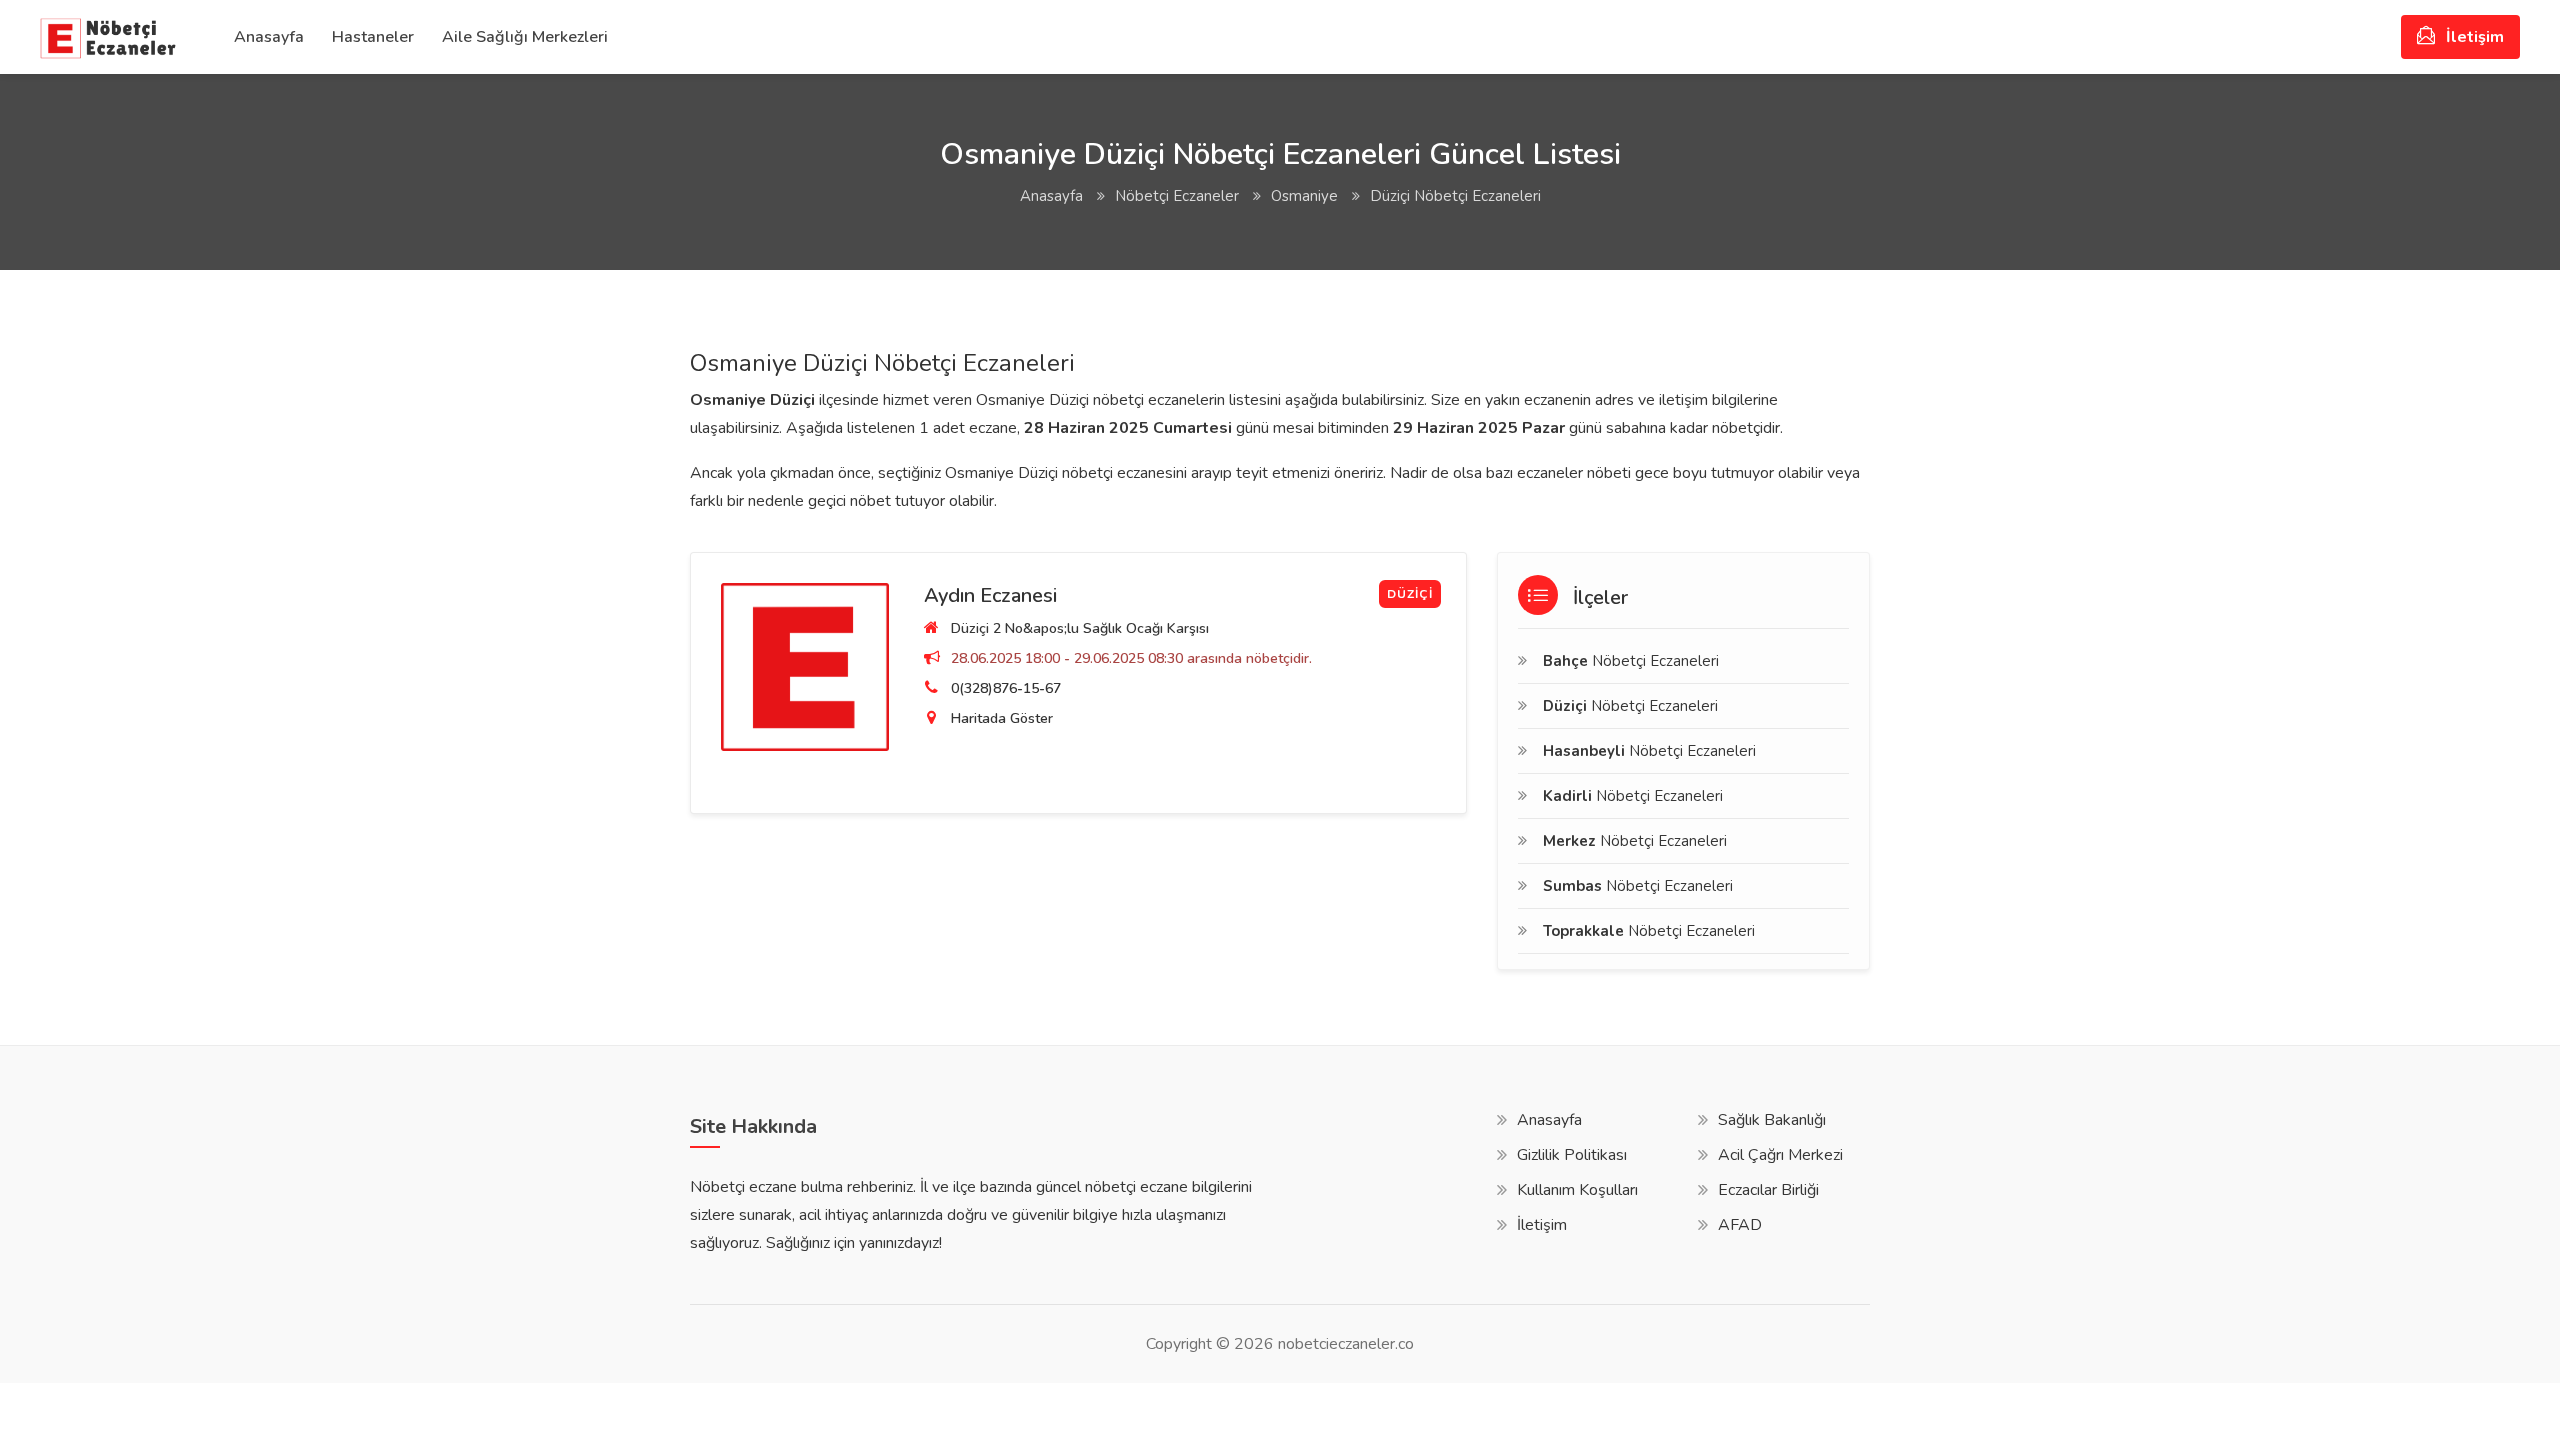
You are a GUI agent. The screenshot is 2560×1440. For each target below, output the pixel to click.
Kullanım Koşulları (1577, 1190)
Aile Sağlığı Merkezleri (525, 37)
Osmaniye (1304, 196)
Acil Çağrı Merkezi (1780, 1155)
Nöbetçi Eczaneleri (1631, 661)
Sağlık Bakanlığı (1772, 1120)
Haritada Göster (1002, 718)
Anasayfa (269, 37)
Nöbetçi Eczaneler (1177, 196)
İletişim (2473, 37)
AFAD (1740, 1225)
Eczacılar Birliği (1768, 1190)
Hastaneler (373, 37)
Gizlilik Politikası (1572, 1155)
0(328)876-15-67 (1006, 688)
